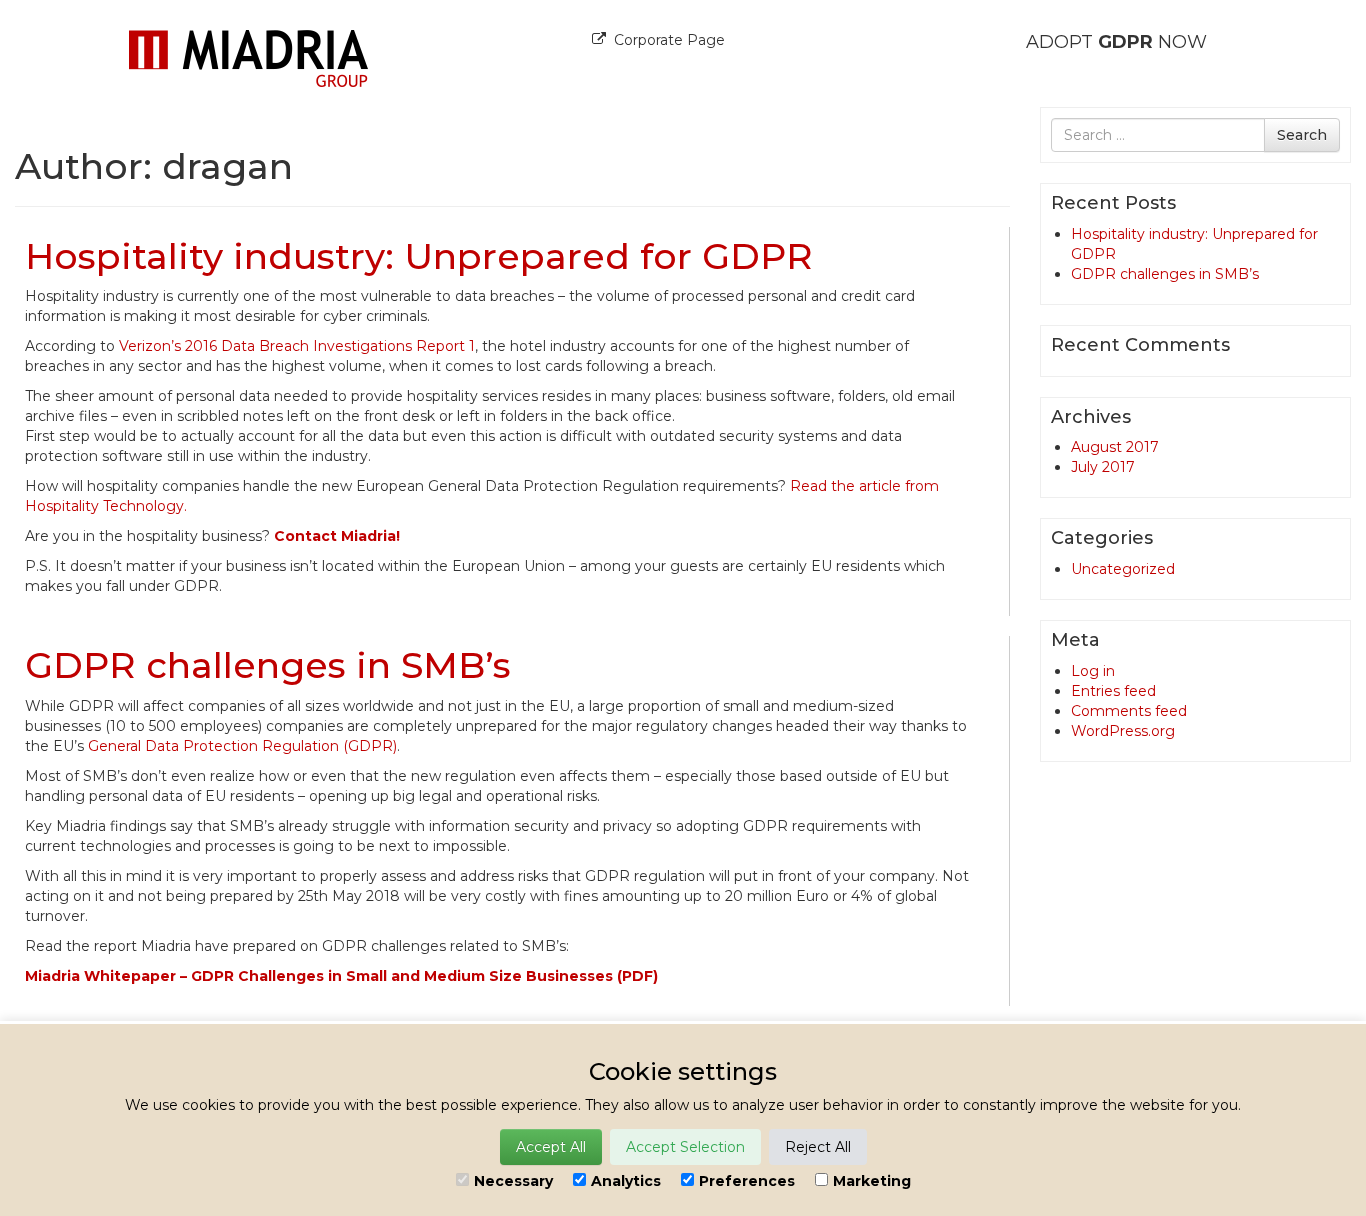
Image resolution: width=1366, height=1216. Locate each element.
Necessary (513, 1181)
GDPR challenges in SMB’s (268, 665)
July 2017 (1103, 467)
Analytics (626, 1181)
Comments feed (1129, 711)
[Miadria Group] (248, 57)
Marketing (872, 1181)
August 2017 (1115, 447)
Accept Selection (685, 1147)
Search (1302, 135)
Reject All (818, 1147)
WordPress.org (1123, 731)
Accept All (551, 1147)
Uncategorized (1123, 569)
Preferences (747, 1181)
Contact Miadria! (337, 536)
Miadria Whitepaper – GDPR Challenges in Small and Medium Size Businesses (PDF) (341, 976)
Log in (1093, 671)
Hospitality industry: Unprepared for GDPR (419, 256)
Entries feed (1113, 691)
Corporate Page (669, 40)
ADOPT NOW (1116, 42)
